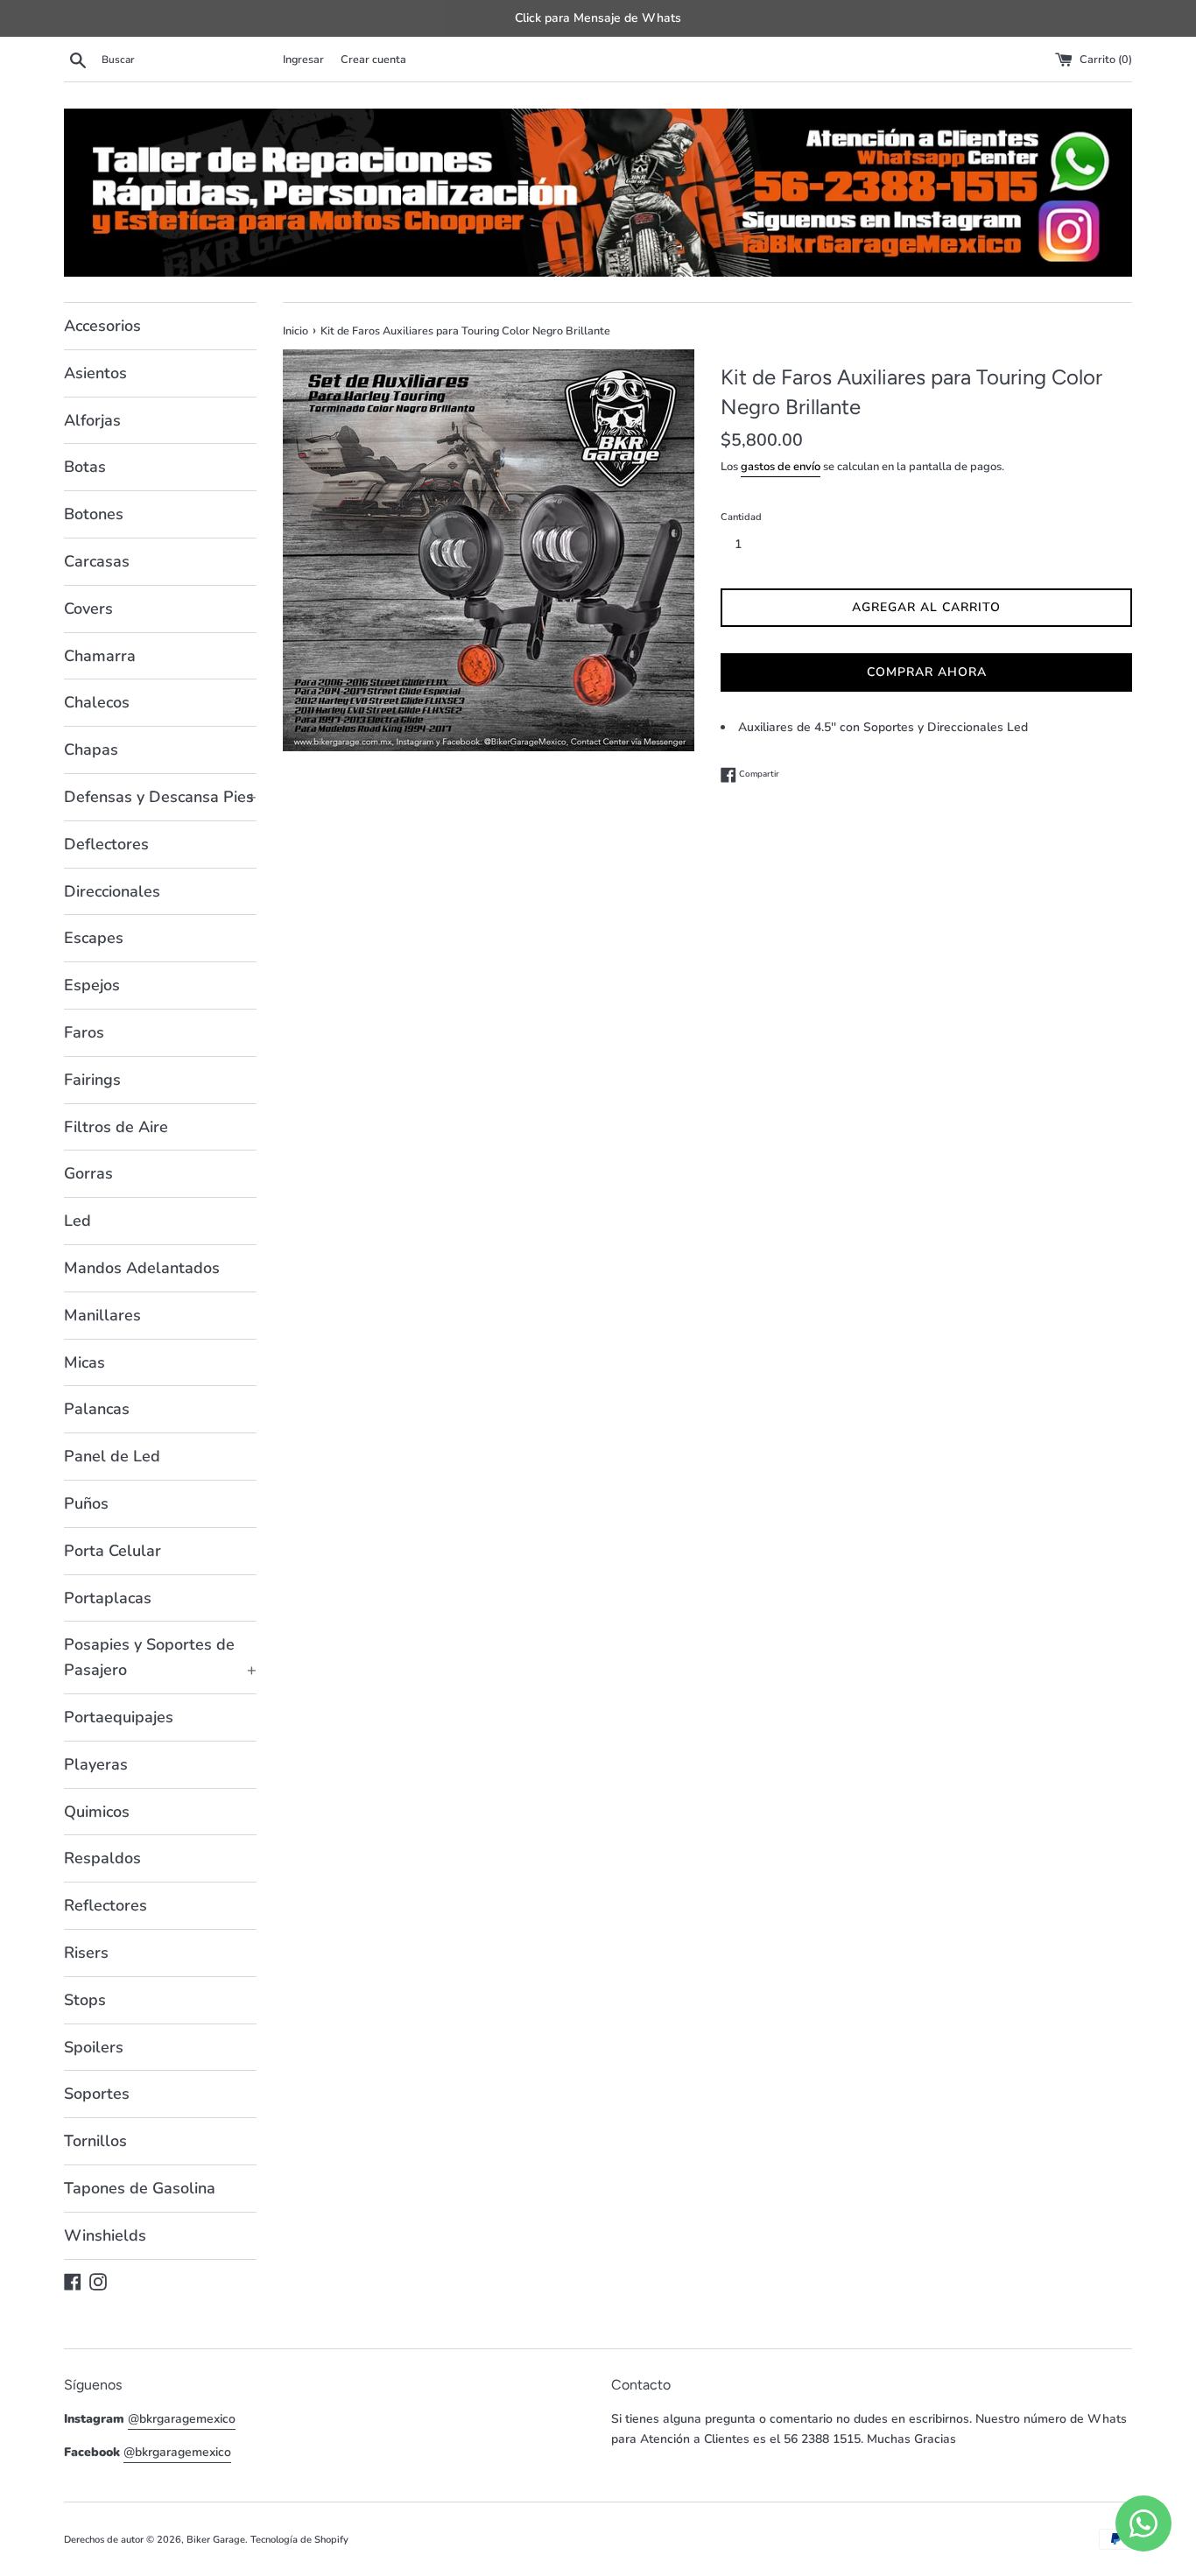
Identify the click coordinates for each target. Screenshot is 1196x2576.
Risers (86, 1953)
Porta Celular (113, 1551)
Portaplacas (108, 1598)
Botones (94, 514)
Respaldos (102, 1858)
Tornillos (95, 2141)
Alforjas (92, 420)
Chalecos (97, 702)
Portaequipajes (119, 1717)
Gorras (88, 1173)
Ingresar (303, 59)
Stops (85, 2000)
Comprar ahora (927, 672)
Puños (86, 1503)
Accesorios (102, 326)
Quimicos (97, 1812)
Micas (84, 1362)
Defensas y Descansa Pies (160, 797)
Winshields (105, 2235)
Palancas (97, 1409)
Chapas (91, 750)
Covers (88, 609)
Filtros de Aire (116, 1127)
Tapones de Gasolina (140, 2188)
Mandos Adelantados (142, 1268)
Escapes (94, 938)
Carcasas (97, 561)
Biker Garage (216, 2540)
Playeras (96, 1764)
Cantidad (741, 517)
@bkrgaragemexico (182, 2419)
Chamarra (100, 656)
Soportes (97, 2094)
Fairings (92, 1080)
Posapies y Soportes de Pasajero (160, 1657)
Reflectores (106, 1905)
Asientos (95, 373)
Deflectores (106, 844)
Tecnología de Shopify (299, 2540)
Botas (85, 467)
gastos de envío (781, 467)
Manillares (102, 1315)
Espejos (92, 985)
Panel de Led (112, 1456)
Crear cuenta (373, 59)
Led (77, 1221)
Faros (84, 1032)
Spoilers (94, 2047)
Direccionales (112, 891)
